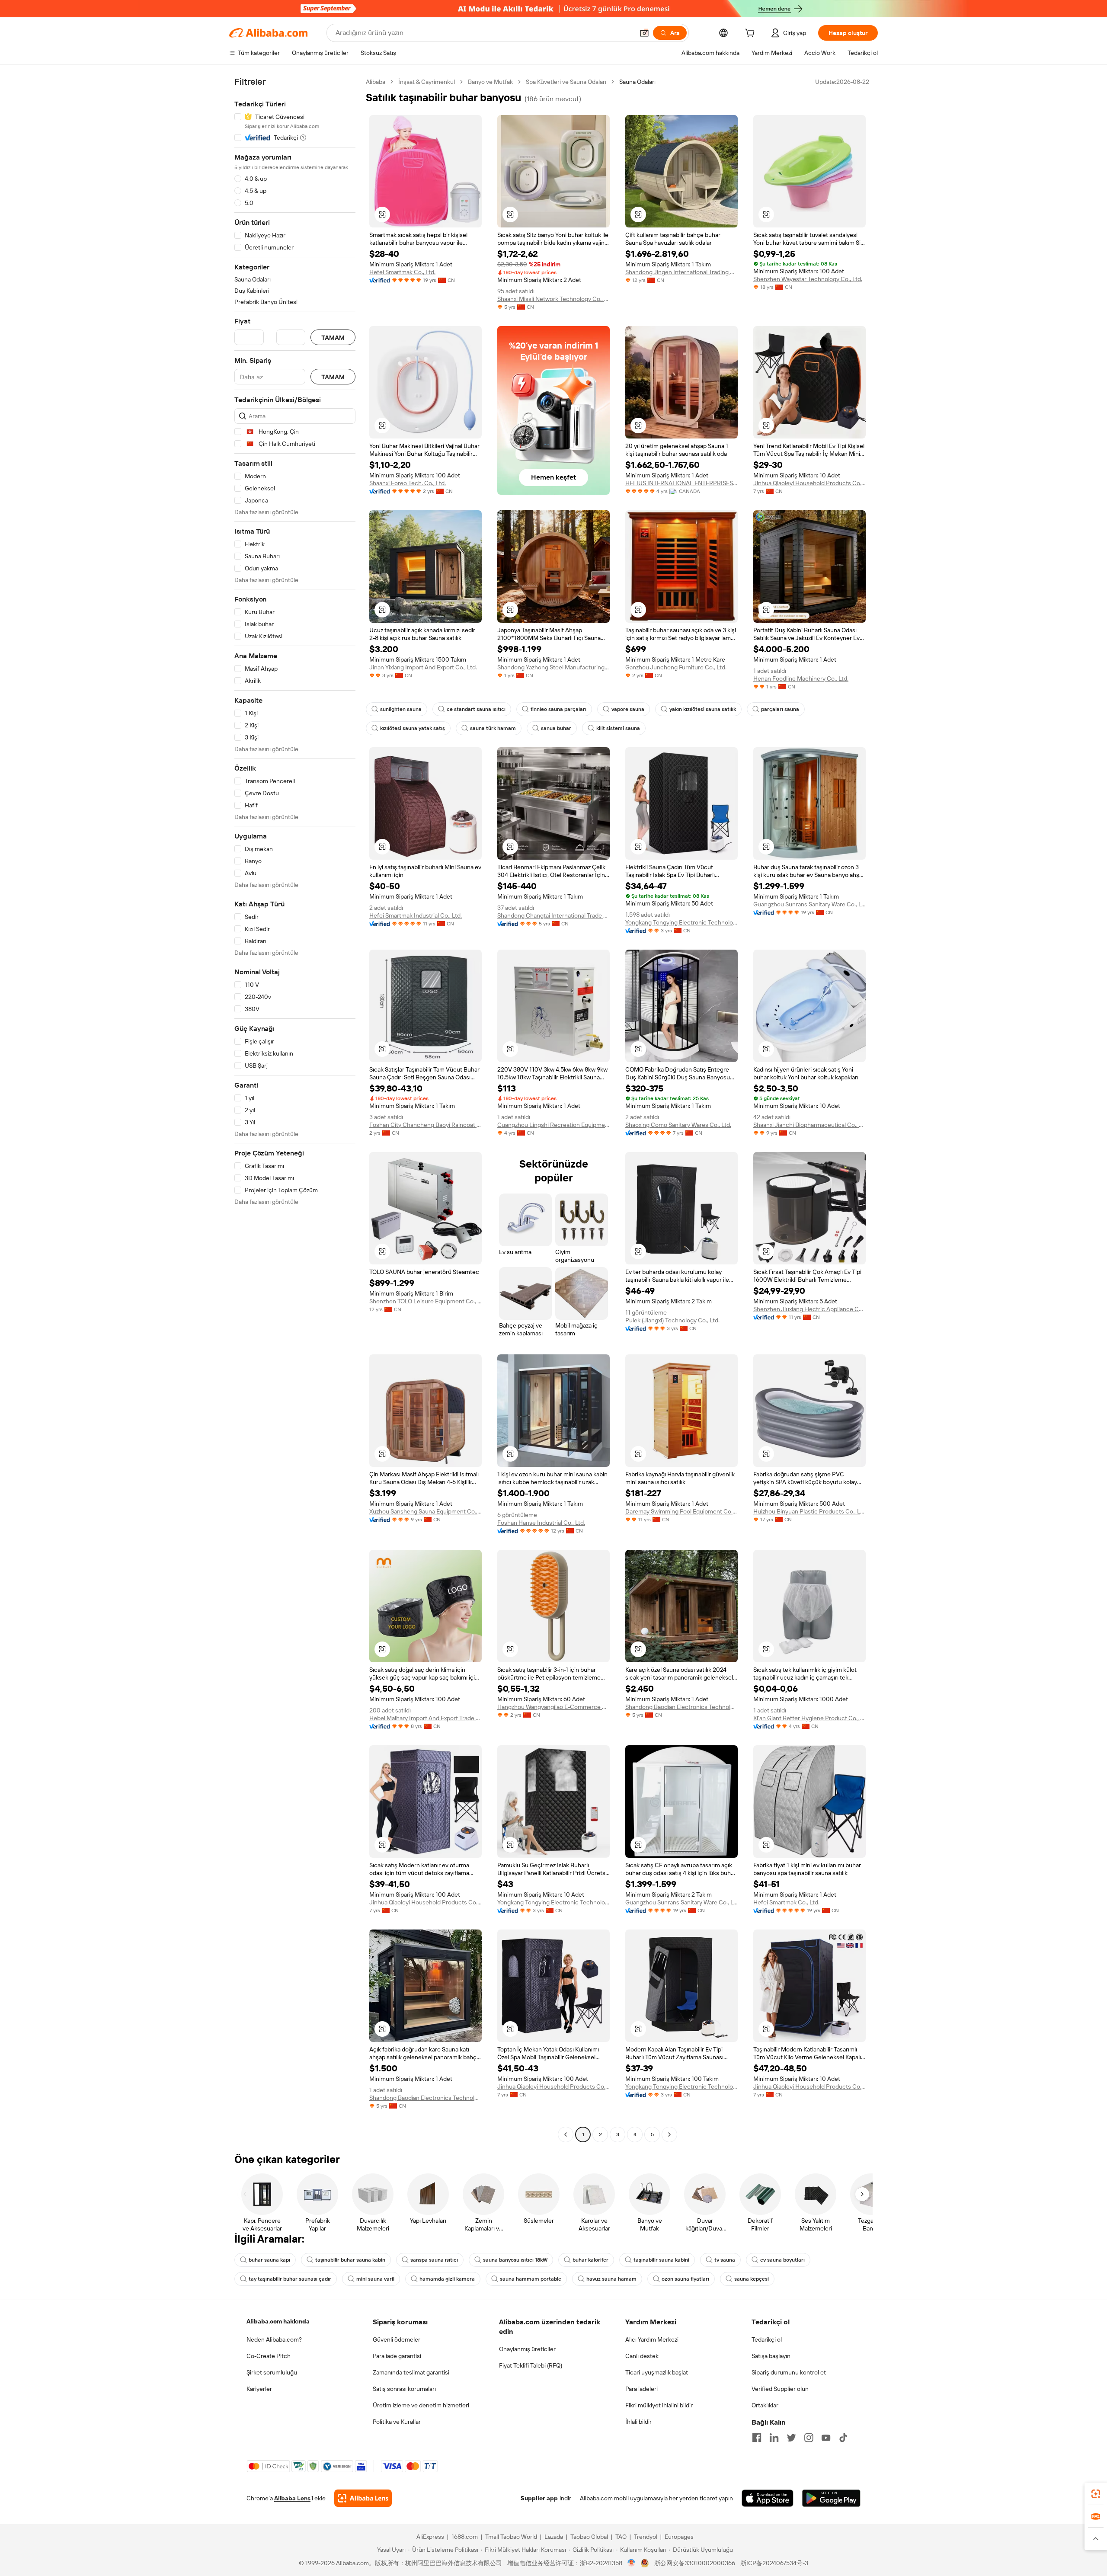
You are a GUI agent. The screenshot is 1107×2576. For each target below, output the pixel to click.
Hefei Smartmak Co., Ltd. (402, 272)
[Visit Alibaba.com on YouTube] (826, 2438)
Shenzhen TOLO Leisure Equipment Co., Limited (426, 1301)
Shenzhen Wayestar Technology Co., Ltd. (808, 279)
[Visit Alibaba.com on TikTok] (843, 2438)
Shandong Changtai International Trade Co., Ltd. (553, 915)
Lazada (554, 2537)
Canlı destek (642, 2356)
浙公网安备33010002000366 (695, 2563)
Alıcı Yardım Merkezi (652, 2339)
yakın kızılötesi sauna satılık (703, 709)
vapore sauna (628, 709)
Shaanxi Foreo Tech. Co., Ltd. (408, 483)
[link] (1096, 2494)
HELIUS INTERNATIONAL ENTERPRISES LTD (681, 483)
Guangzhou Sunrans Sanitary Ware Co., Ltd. (809, 904)
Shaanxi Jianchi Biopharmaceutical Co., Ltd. (809, 1125)
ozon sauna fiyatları (685, 2279)
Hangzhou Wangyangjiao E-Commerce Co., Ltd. (553, 1707)
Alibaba (376, 82)
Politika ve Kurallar (397, 2422)
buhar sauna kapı (269, 2260)
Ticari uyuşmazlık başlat (657, 2372)
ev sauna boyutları (782, 2260)
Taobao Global (589, 2537)
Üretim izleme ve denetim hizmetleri (421, 2405)
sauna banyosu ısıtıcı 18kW (515, 2260)
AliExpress (430, 2537)
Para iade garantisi (397, 2356)
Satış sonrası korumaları (404, 2389)
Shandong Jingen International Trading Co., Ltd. (681, 272)
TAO (621, 2537)
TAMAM (333, 338)
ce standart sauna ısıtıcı (476, 709)
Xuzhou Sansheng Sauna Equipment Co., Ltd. (426, 1511)
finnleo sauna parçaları (558, 709)
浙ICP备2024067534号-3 (774, 2563)
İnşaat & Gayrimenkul (427, 82)
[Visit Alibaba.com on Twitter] (791, 2438)
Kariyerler (259, 2389)
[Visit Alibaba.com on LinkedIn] (774, 2438)
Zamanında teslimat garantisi (411, 2372)
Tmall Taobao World (511, 2537)
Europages (679, 2537)
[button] (644, 33)
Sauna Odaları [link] (637, 82)
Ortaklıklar (765, 2405)
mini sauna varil (375, 2279)
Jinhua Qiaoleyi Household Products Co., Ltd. (809, 483)
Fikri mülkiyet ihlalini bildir (659, 2405)
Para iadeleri (641, 2389)
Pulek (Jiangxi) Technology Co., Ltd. (672, 1320)
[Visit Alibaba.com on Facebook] (757, 2438)
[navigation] (295, 1109)
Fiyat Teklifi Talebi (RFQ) (531, 2365)
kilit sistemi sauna (618, 728)
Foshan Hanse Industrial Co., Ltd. (541, 1523)
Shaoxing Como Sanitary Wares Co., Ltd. (678, 1125)
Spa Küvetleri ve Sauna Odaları (566, 82)
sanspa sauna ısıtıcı (434, 2260)
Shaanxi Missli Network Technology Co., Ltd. (553, 299)
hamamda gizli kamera (447, 2279)
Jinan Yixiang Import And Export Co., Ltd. (423, 667)
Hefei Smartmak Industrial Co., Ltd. (416, 915)
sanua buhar (556, 728)
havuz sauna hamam (611, 2279)
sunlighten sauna (401, 709)
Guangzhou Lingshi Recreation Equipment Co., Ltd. (553, 1125)
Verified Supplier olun (780, 2389)
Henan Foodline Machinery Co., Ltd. (801, 678)
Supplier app (539, 2498)
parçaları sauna (780, 709)
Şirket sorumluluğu (272, 2372)
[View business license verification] (632, 2563)
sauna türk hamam (493, 728)
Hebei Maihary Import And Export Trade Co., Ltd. (426, 1718)
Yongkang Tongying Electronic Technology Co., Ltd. (681, 922)
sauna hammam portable (531, 2279)
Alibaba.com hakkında (278, 2321)
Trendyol (646, 2537)
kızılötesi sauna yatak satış (413, 728)
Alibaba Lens (292, 2498)
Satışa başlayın (771, 2356)
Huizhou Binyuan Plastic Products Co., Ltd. (809, 1511)
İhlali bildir (638, 2422)
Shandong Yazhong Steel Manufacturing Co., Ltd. (553, 667)
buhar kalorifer (590, 2260)
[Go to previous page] (566, 2134)
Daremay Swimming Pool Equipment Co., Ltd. (681, 1511)
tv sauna (725, 2260)
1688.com (465, 2537)
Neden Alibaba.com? (274, 2339)
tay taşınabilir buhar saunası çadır (290, 2279)
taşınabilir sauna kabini (661, 2260)
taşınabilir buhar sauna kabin (350, 2260)
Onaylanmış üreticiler (527, 2349)
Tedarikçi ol (767, 2339)
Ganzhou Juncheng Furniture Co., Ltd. (676, 667)
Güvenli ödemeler (397, 2339)
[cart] (752, 34)
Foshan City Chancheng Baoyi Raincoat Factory (426, 1125)
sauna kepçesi (752, 2279)
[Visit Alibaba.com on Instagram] (809, 2438)
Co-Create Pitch (269, 2356)
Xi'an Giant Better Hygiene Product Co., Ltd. (809, 1718)
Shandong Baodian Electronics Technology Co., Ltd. (681, 1707)
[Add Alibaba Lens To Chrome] (363, 2498)
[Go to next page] (669, 2134)
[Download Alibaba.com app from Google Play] (831, 2498)
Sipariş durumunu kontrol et (789, 2372)
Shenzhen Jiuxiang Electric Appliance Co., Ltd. (809, 1309)
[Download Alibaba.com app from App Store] (768, 2498)
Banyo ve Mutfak (490, 82)
